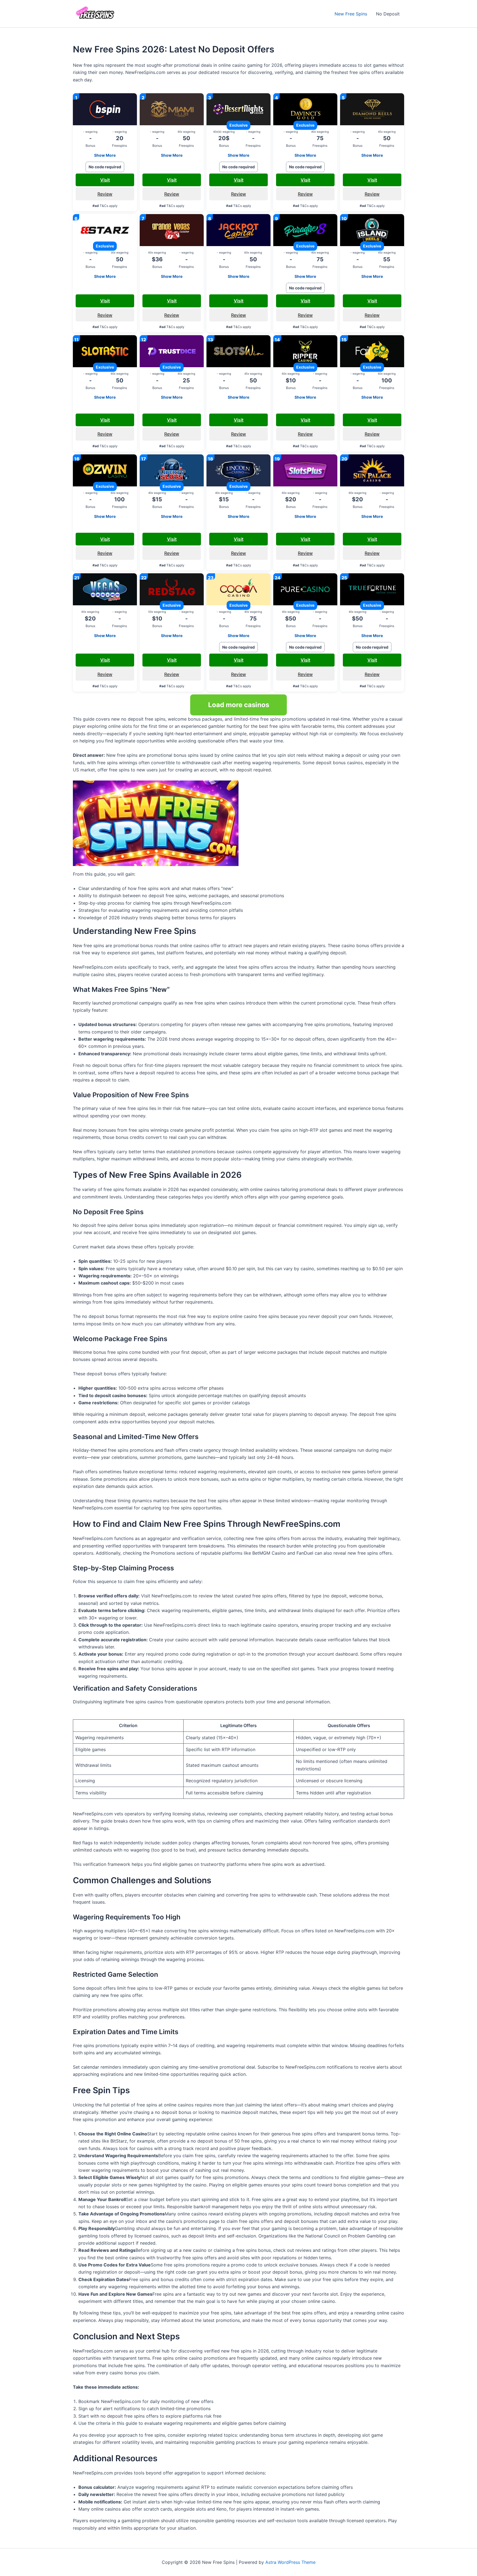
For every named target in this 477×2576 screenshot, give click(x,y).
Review (105, 194)
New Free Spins (351, 14)
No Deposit (388, 14)
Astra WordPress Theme (290, 2562)
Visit (105, 180)
